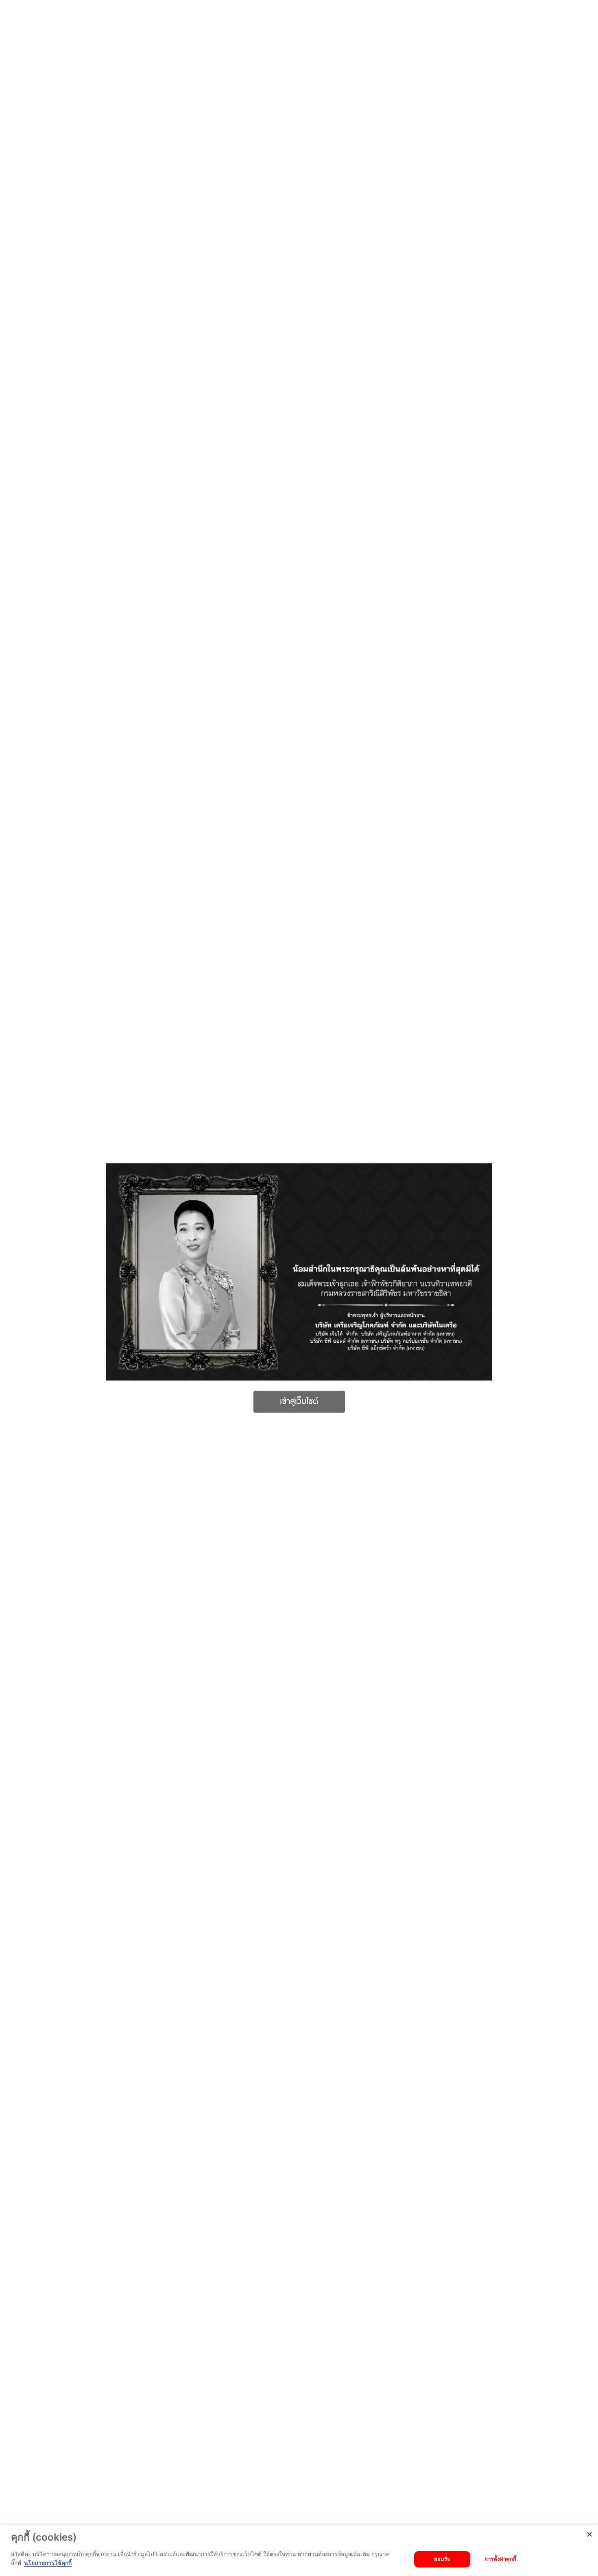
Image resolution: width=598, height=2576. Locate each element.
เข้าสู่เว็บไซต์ (299, 1402)
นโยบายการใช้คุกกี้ (48, 2563)
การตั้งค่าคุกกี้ (500, 2559)
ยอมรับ (442, 2559)
